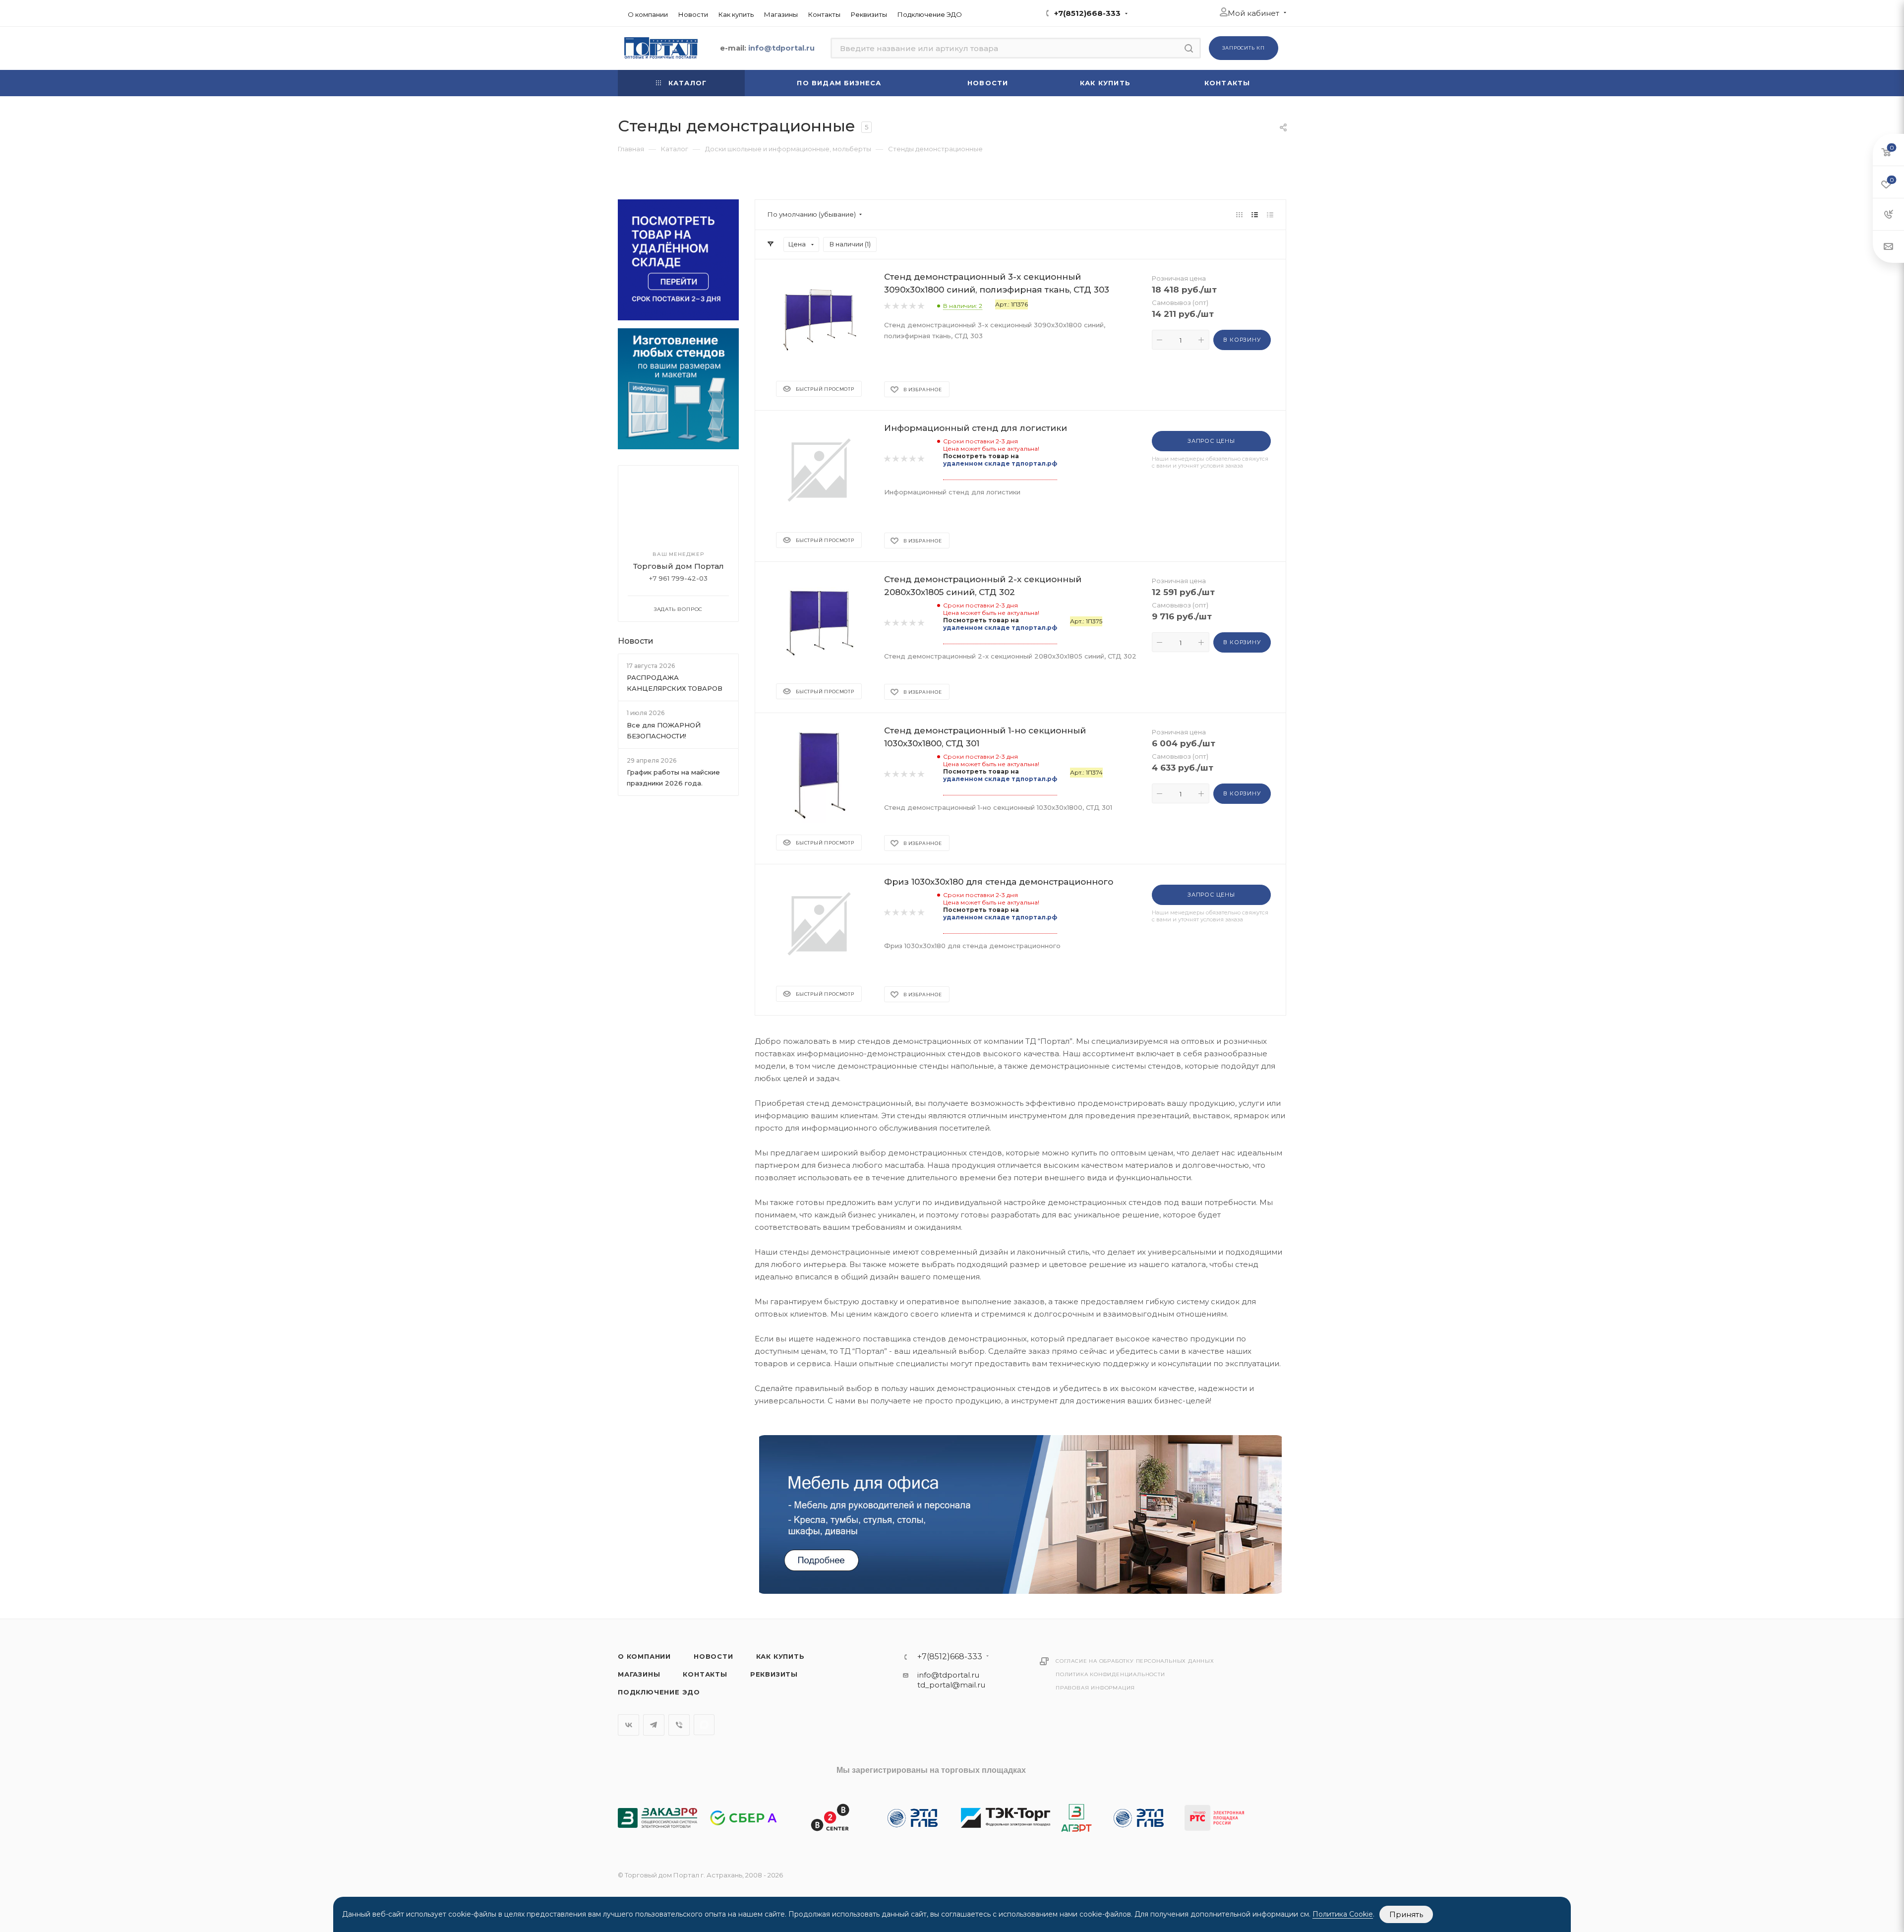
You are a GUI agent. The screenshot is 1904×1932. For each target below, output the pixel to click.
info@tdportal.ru (948, 1675)
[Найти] (1189, 48)
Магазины (639, 1674)
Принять (1406, 1914)
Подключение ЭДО (659, 1692)
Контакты (705, 1674)
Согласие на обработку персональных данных (1135, 1661)
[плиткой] (1239, 214)
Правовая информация (1095, 1688)
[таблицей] (1270, 214)
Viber (679, 1725)
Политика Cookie (1343, 1914)
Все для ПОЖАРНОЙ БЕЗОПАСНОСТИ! (664, 730)
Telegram (654, 1725)
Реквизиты (774, 1674)
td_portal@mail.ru (951, 1685)
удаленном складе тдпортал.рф (1000, 463)
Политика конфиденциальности (1110, 1674)
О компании (644, 1656)
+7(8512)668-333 (1087, 13)
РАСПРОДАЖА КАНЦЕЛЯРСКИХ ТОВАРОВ (675, 683)
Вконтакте (628, 1725)
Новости (636, 641)
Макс (704, 1725)
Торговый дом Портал (679, 566)
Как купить (780, 1656)
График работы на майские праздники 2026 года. (673, 778)
